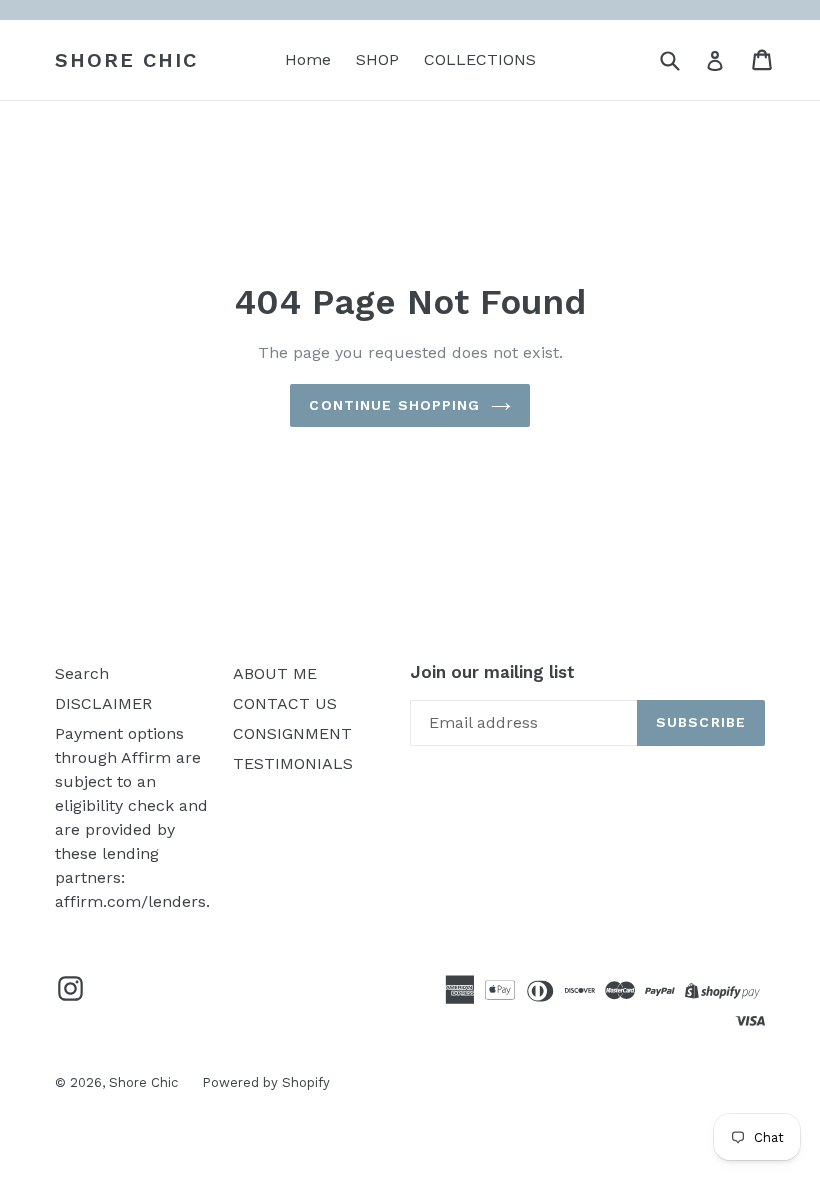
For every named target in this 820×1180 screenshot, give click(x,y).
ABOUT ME (275, 673)
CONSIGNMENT (292, 733)
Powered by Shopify (266, 1082)
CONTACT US (285, 703)
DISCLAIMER (103, 703)
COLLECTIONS (480, 59)
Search (82, 673)
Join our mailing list (492, 672)
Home (308, 59)
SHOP (377, 59)
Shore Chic (126, 60)
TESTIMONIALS (293, 763)
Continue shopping (394, 405)
